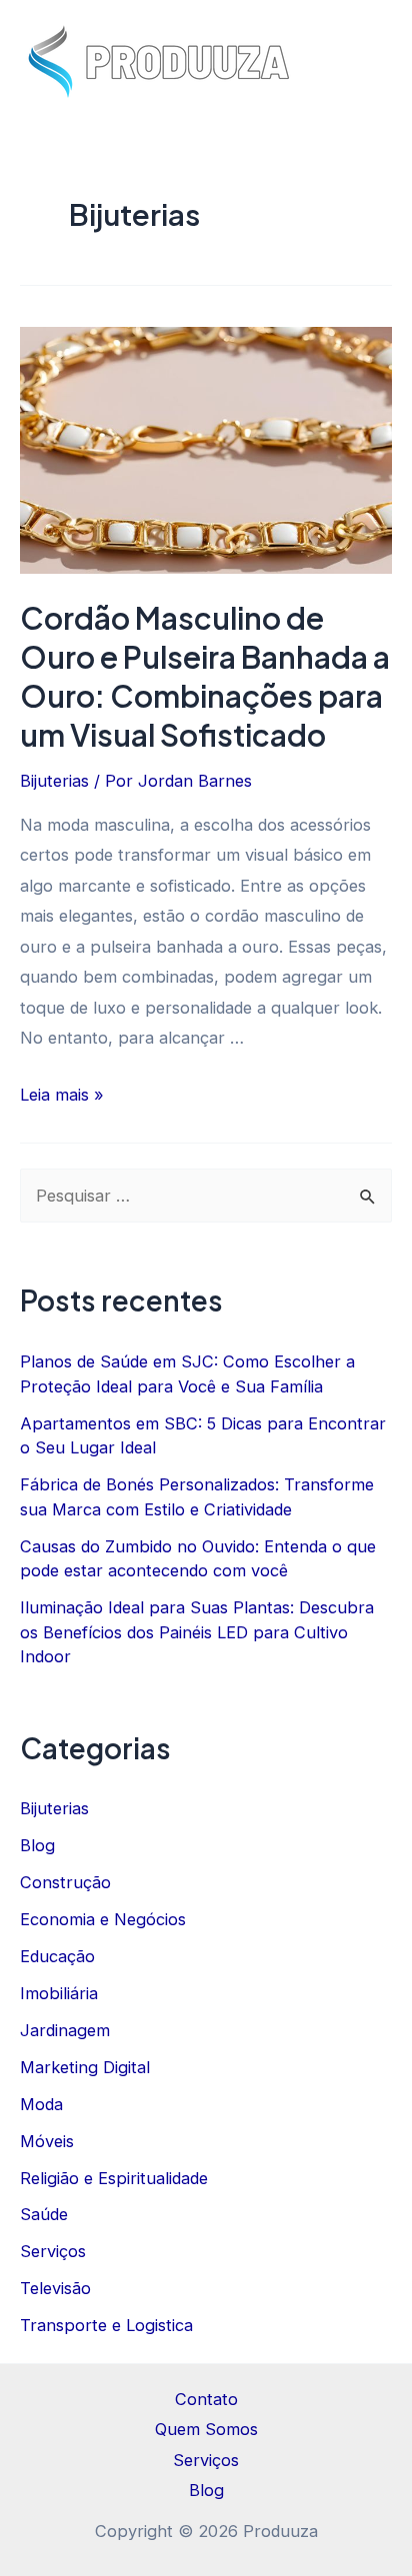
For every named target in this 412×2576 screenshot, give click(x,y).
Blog (37, 1845)
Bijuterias (54, 781)
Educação (57, 1956)
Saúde (44, 2214)
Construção (65, 1882)
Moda (41, 2104)
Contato (206, 2399)
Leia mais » (62, 1095)
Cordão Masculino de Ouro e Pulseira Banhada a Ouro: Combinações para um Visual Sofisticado (205, 676)
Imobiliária (59, 1993)
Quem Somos (206, 2429)
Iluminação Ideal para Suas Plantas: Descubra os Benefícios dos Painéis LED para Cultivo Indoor (197, 1632)
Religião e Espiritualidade (114, 2178)
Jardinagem (65, 2030)
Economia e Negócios (103, 1919)
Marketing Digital (85, 2067)
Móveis (47, 2141)
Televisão (55, 2288)
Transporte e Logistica (106, 2325)
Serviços (53, 2251)
